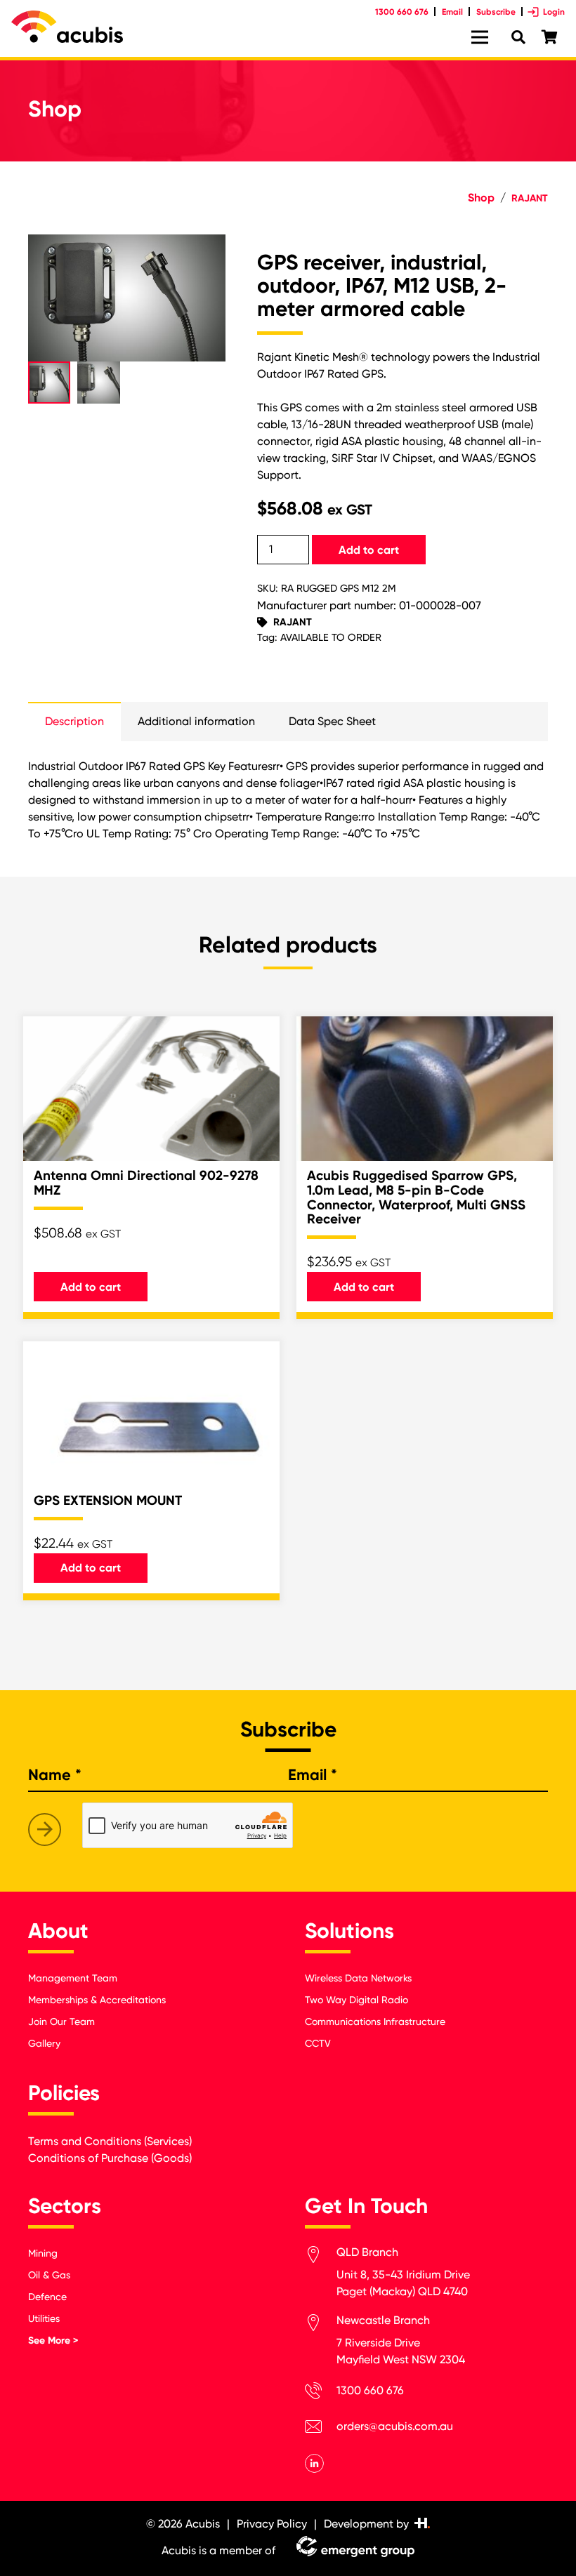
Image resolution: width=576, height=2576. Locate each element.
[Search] (518, 38)
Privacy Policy (272, 2524)
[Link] (67, 27)
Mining (43, 2253)
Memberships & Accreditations (97, 2000)
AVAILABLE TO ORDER (331, 638)
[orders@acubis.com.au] (321, 2429)
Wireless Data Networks (358, 1978)
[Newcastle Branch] (321, 2325)
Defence (47, 2297)
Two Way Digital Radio (356, 2000)
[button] (203, 257)
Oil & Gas (49, 2275)
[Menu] (480, 37)
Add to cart (369, 550)
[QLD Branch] (321, 2257)
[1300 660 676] (321, 2393)
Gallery (44, 2043)
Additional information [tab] (196, 721)
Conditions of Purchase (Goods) (110, 2158)
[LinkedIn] (314, 2463)
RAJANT (530, 198)
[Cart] (549, 38)
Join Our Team (61, 2021)
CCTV (318, 2043)
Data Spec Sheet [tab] (332, 721)
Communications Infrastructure (375, 2021)
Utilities (44, 2318)
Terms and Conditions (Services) (110, 2141)
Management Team (73, 1978)
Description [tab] (74, 721)
